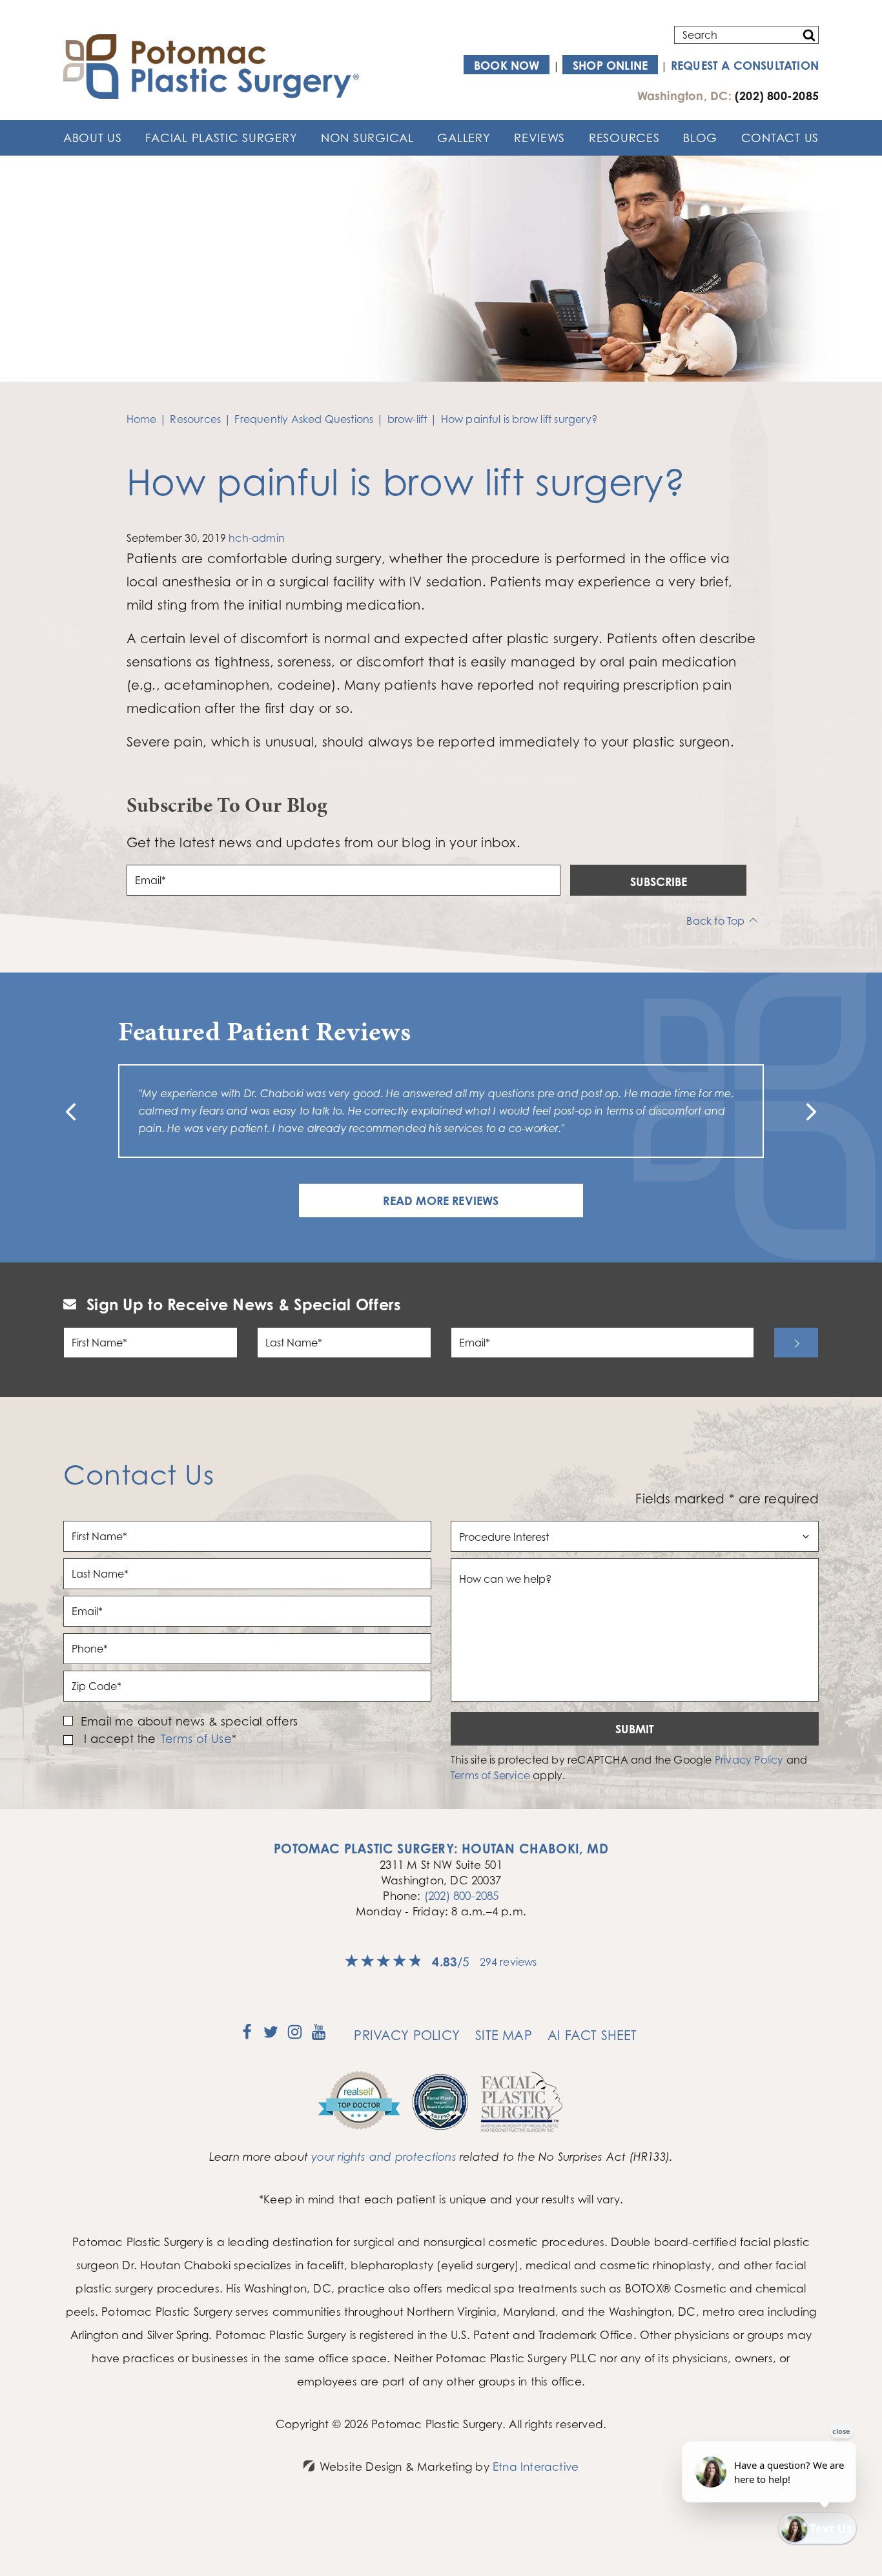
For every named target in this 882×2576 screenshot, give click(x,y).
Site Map (504, 2035)
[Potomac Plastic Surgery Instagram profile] (295, 2036)
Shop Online (610, 65)
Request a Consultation (745, 65)
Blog (700, 138)
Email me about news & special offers (189, 1721)
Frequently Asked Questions (304, 419)
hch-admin (257, 538)
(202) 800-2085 (462, 1896)
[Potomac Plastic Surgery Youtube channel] (319, 2036)
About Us (93, 138)
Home (142, 419)
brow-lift (407, 419)
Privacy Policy (749, 1760)
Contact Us (780, 138)
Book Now (507, 65)
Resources (624, 138)
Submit (635, 1729)
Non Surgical (367, 138)
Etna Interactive (536, 2467)
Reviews (539, 138)
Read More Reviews (441, 1200)
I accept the (118, 1739)
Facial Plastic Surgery (221, 138)
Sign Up (796, 1343)
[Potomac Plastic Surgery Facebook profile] (247, 2036)
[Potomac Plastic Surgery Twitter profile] (271, 2036)
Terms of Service (490, 1775)
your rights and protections (384, 2157)
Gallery (464, 138)
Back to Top (715, 921)
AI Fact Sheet (592, 2035)
